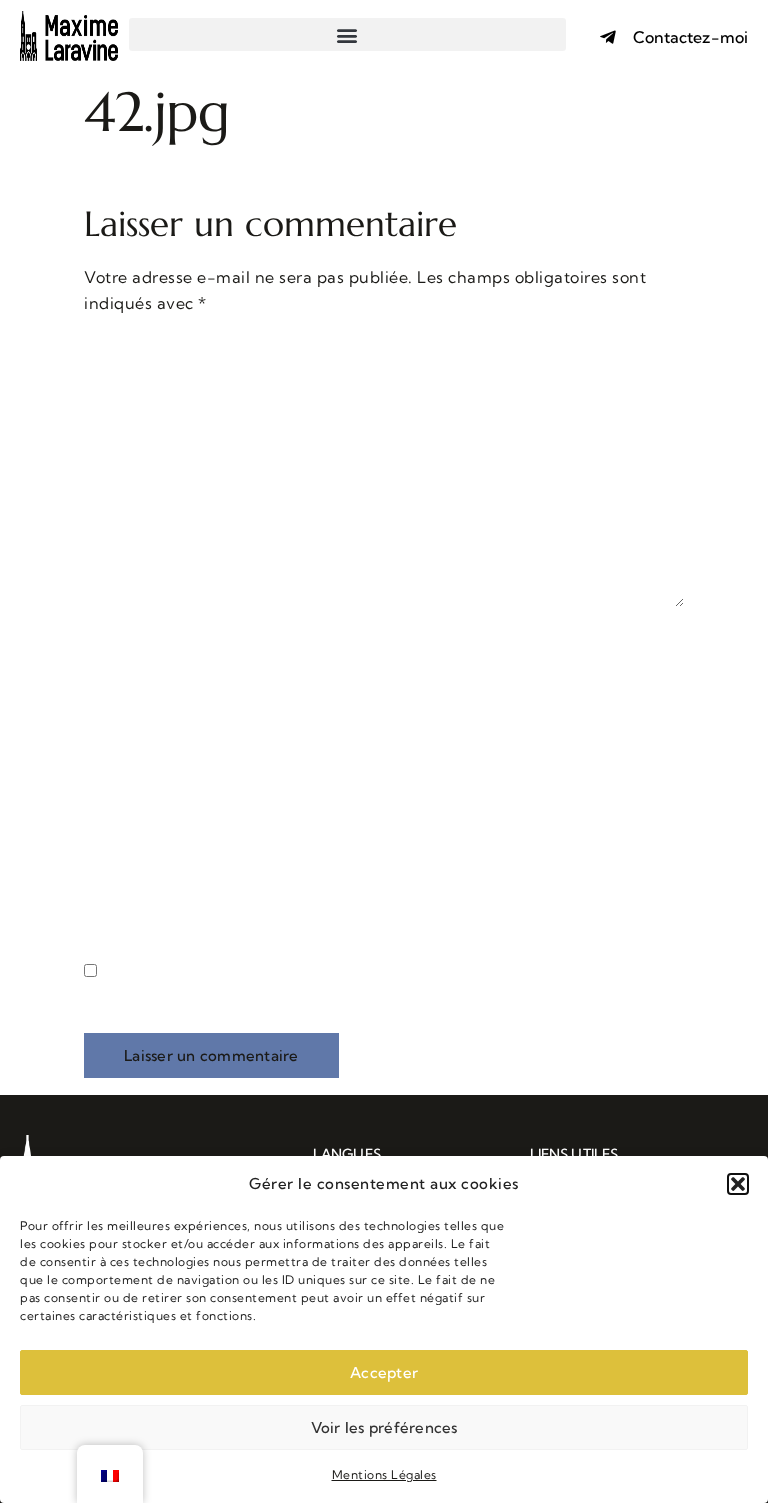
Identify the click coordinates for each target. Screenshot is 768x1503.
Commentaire (145, 348)
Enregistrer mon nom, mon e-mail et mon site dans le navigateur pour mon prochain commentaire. (383, 1000)
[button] (738, 1184)
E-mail (117, 755)
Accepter (384, 1372)
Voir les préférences (384, 1427)
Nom (110, 646)
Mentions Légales (384, 1474)
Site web (117, 864)
